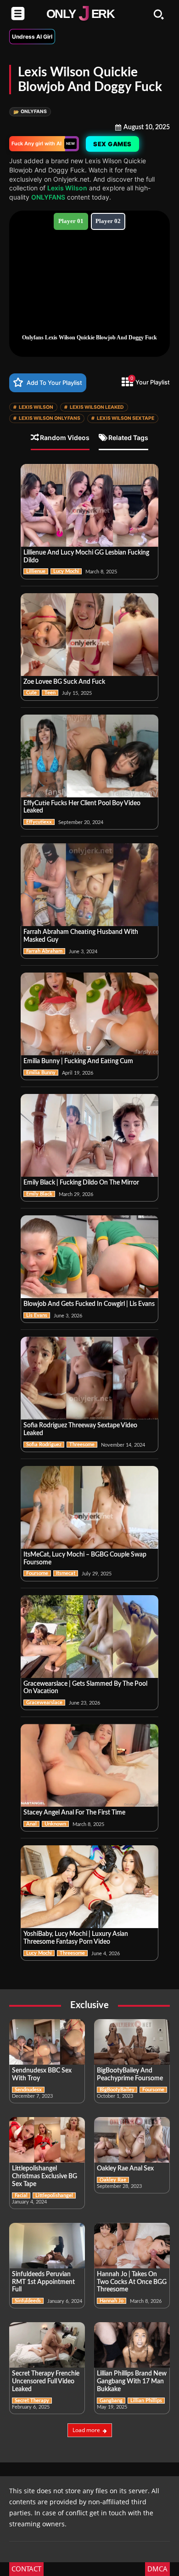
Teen (50, 693)
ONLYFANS (30, 112)
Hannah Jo (112, 2301)
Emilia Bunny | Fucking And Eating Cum (78, 1061)
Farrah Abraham (44, 951)
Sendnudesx (28, 2090)
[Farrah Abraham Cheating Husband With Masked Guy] (89, 885)
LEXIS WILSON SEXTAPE (123, 418)
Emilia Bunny (41, 1073)
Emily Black (39, 1194)
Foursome (37, 1573)
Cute (31, 693)
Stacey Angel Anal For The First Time (74, 1813)
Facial (21, 2195)
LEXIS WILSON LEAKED (94, 407)
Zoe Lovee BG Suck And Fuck (64, 682)
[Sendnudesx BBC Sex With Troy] (47, 2042)
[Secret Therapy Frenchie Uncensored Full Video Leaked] (47, 2345)
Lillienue (36, 571)
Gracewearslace (44, 1703)
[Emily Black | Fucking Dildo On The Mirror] (89, 1135)
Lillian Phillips (146, 2401)
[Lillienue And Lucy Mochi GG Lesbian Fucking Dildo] (89, 505)
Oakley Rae (113, 2180)
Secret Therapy (32, 2401)
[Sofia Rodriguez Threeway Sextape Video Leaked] (89, 1378)
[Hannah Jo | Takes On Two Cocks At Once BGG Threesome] (132, 2246)
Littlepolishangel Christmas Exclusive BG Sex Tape (45, 2176)
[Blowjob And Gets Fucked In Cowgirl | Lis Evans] (89, 1257)
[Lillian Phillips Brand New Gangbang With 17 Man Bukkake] (132, 2345)
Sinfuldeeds (28, 2301)
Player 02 (108, 221)
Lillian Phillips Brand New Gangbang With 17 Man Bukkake (132, 2381)
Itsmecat (66, 1573)
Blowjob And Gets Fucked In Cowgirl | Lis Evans (89, 1304)
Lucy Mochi (66, 571)
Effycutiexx (39, 822)
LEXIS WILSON (33, 407)
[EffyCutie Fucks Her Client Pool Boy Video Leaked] (89, 756)
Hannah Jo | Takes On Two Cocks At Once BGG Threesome (132, 2282)
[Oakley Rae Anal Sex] (132, 2140)
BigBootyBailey (117, 2090)
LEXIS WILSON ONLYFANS (47, 418)
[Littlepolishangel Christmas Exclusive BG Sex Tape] (47, 2140)
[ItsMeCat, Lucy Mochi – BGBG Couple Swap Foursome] (89, 1507)
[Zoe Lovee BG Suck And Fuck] (89, 635)
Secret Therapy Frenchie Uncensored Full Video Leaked (46, 2381)
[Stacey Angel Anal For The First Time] (89, 1765)
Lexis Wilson (67, 188)
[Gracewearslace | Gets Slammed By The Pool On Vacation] (89, 1637)
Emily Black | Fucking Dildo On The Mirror (81, 1183)
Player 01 (71, 221)
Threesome (82, 1445)
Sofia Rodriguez (44, 1445)
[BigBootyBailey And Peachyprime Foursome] (132, 2042)
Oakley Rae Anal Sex (125, 2169)
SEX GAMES (112, 144)
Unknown (55, 1824)
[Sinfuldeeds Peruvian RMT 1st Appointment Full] (47, 2246)
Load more (86, 2430)
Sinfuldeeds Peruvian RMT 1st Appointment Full (43, 2282)
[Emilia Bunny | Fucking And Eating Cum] (89, 1014)
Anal (31, 1824)
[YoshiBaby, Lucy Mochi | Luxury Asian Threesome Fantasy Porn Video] (89, 1887)
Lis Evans (37, 1315)
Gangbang (111, 2401)
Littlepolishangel (54, 2195)
